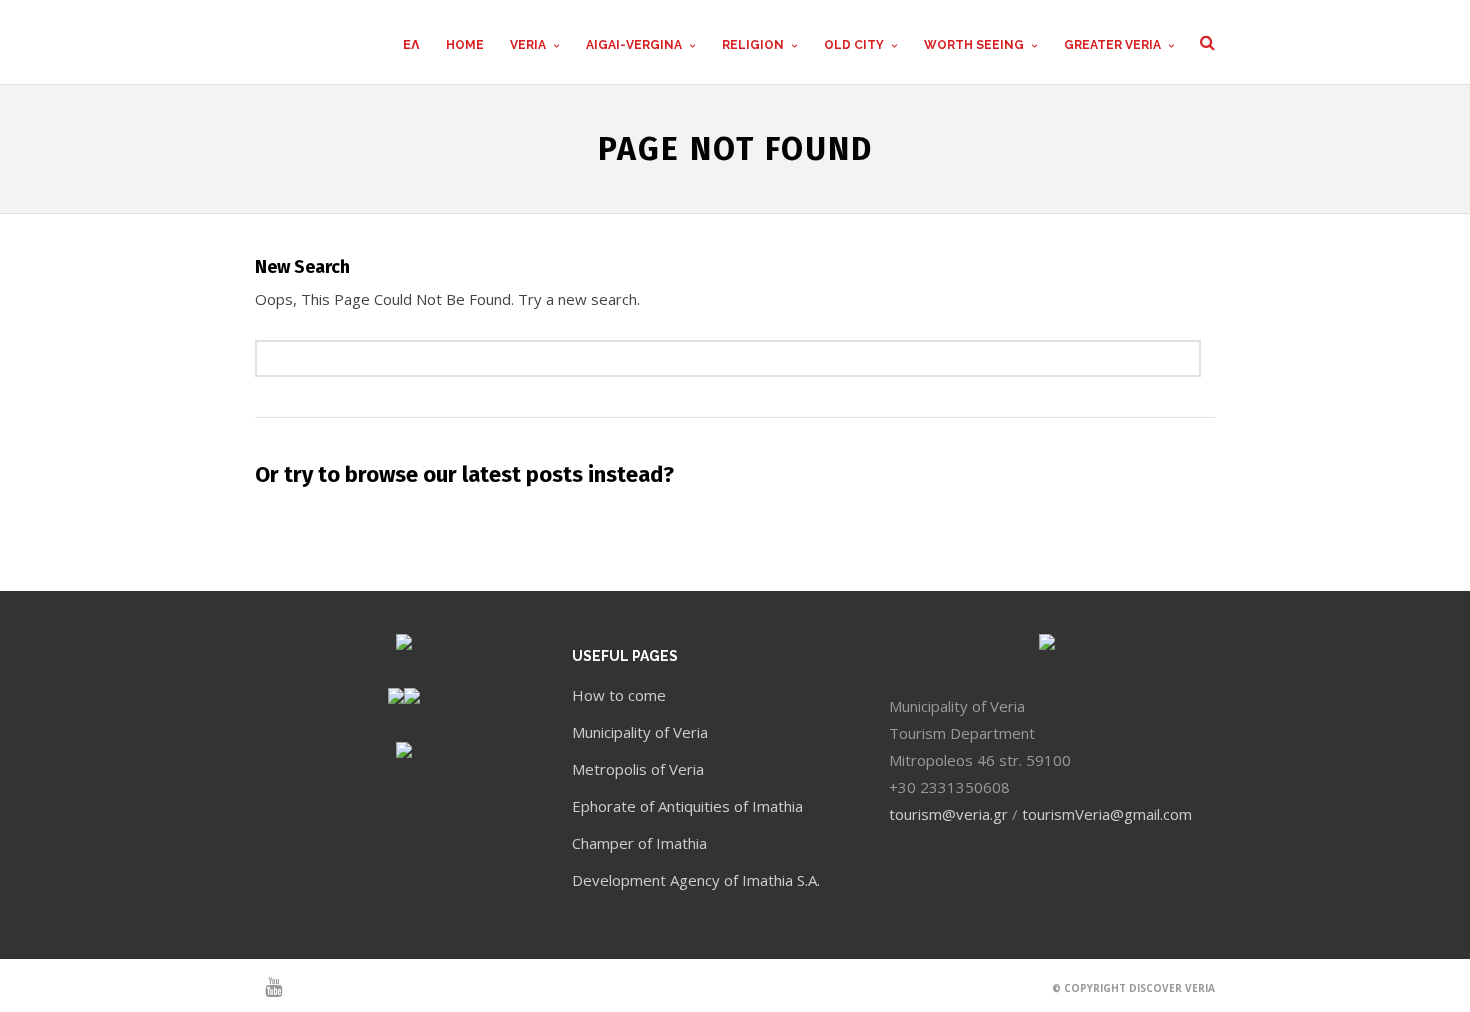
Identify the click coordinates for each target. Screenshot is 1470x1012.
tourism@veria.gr (948, 814)
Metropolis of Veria (638, 769)
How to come (619, 695)
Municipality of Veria (640, 732)
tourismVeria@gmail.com (1107, 814)
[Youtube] (265, 987)
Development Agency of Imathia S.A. (696, 880)
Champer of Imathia (639, 843)
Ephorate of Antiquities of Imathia (687, 806)
